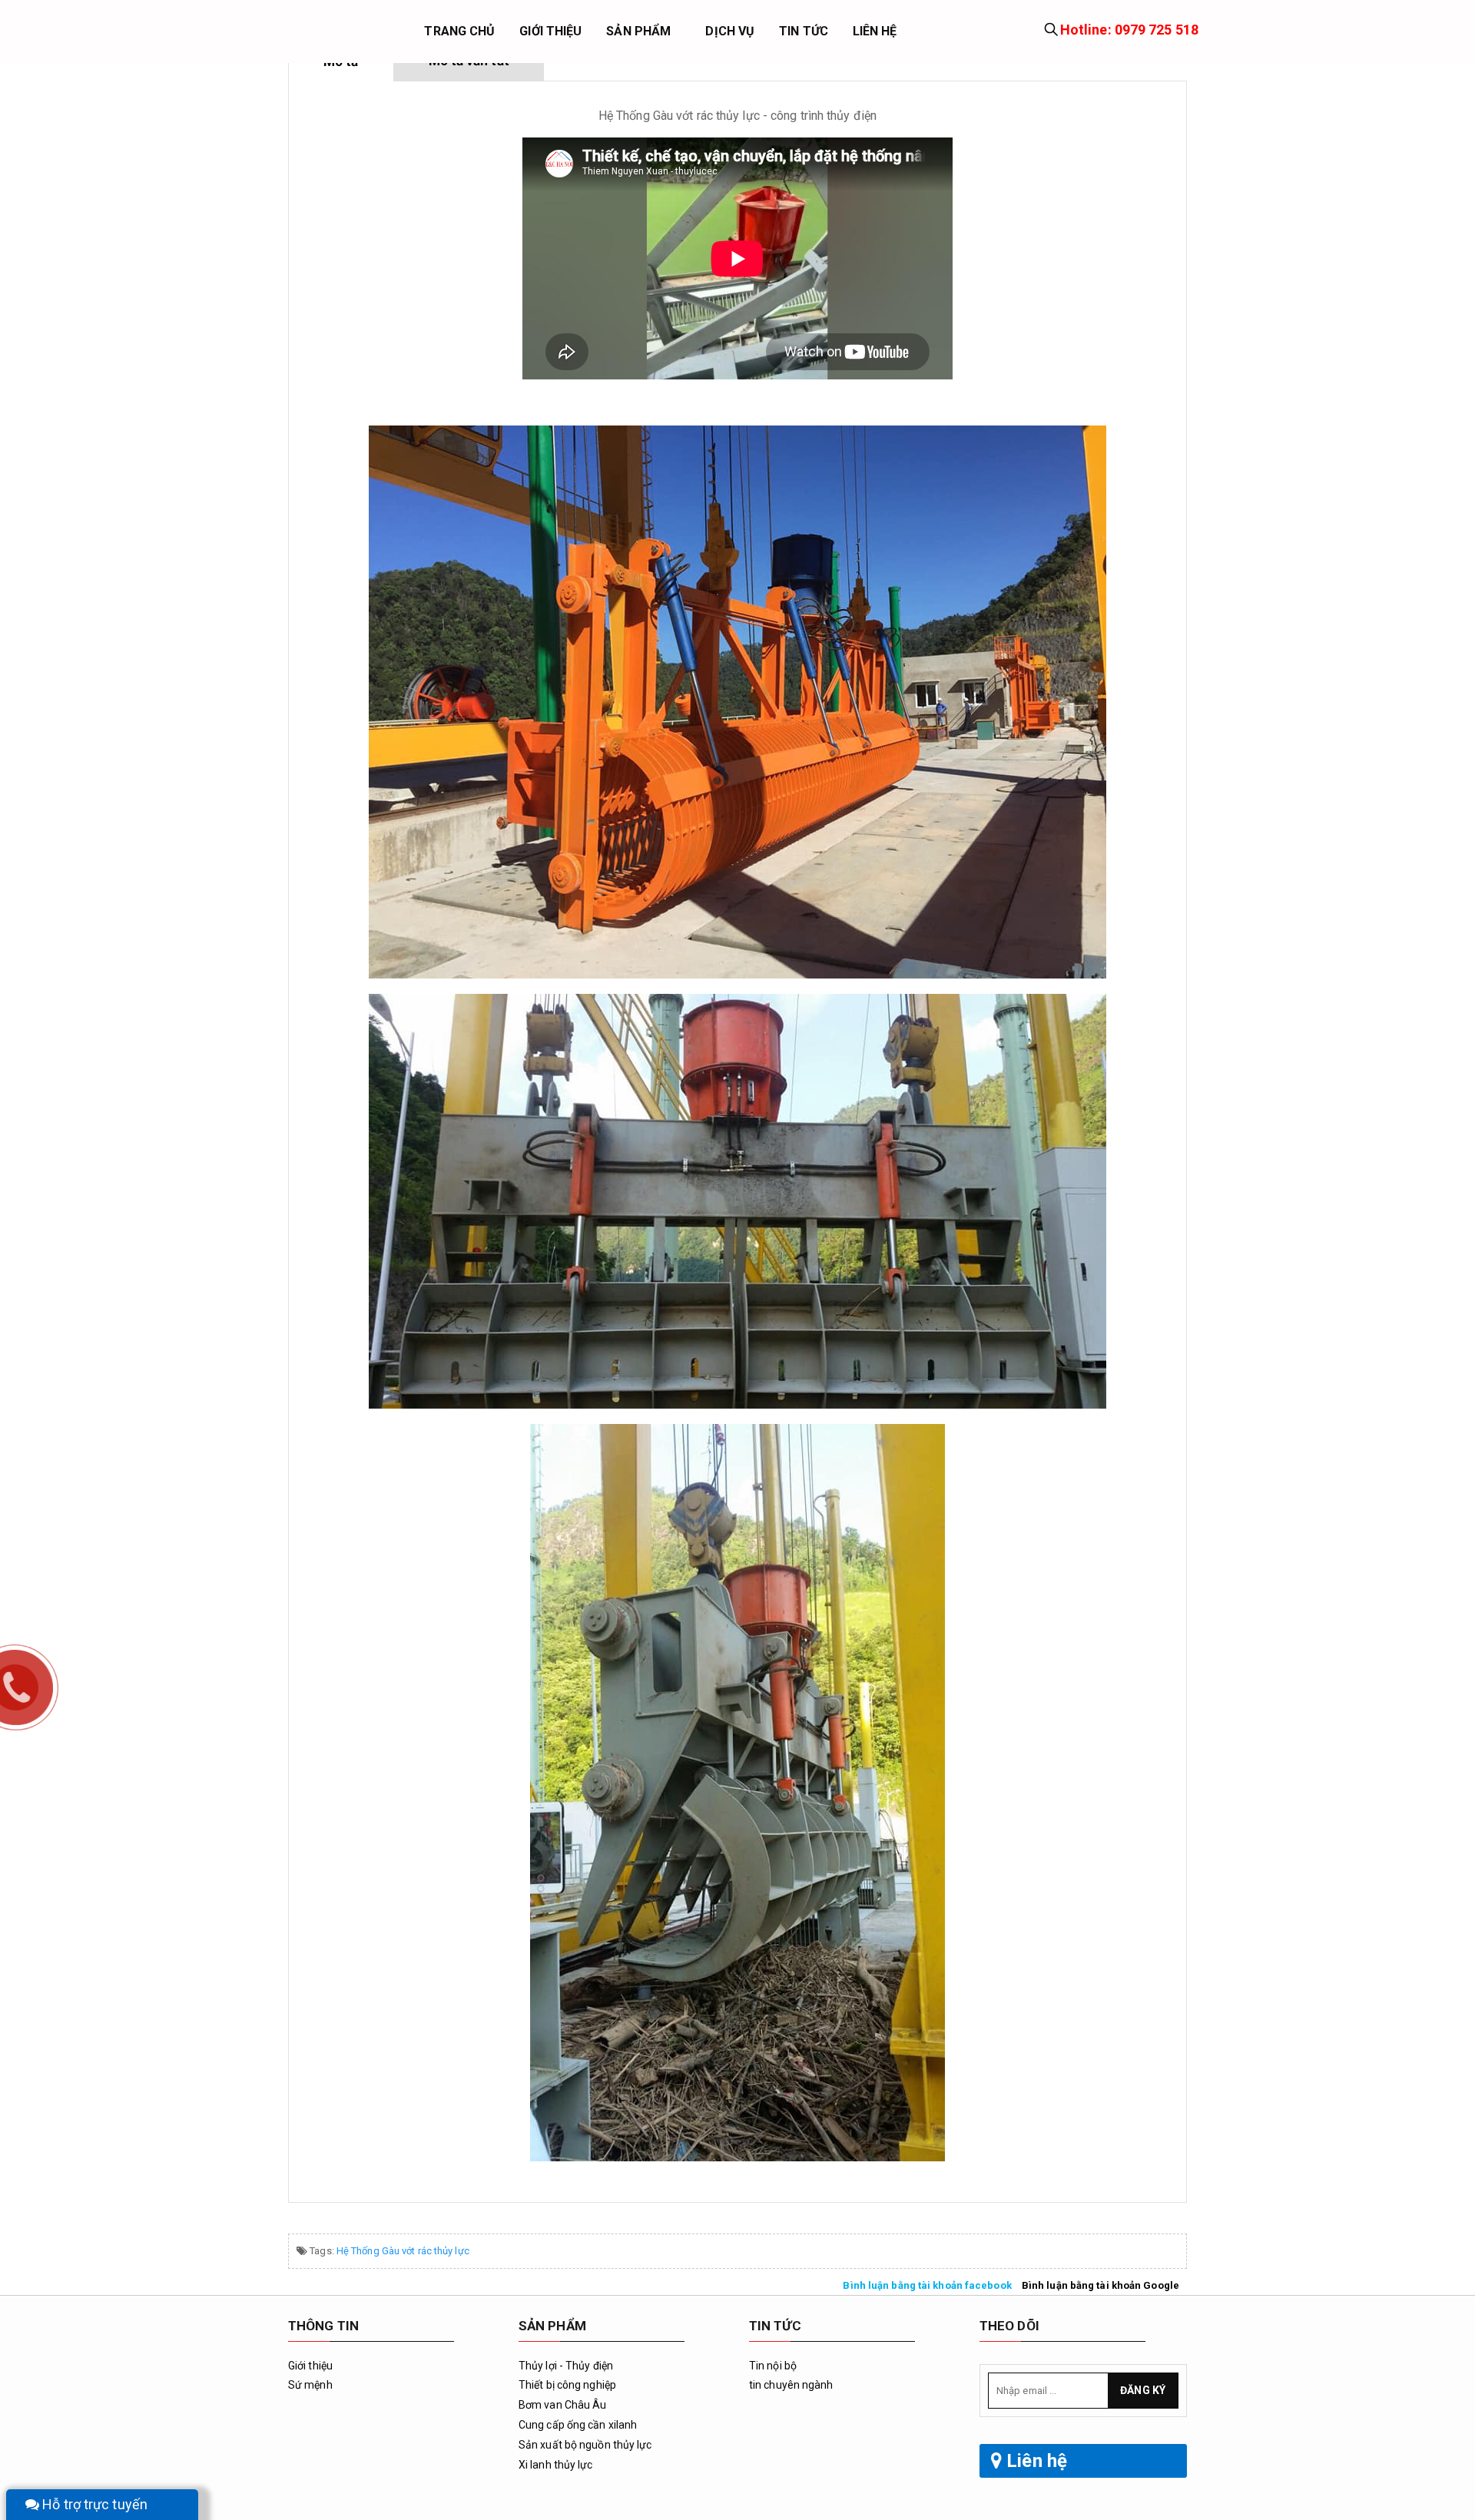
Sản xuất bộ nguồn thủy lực (585, 2445)
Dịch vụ (730, 31)
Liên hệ (875, 31)
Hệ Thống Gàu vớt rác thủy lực (403, 2251)
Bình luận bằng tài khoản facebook (927, 2285)
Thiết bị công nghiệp (567, 2385)
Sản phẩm (638, 31)
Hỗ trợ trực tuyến (93, 2504)
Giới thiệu (550, 31)
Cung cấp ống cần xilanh (578, 2425)
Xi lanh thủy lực (556, 2465)
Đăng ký (1143, 2390)
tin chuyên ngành (791, 2385)
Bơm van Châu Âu (563, 2405)
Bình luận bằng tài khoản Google (1100, 2285)
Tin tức (804, 31)
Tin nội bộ (773, 2366)
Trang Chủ (459, 31)
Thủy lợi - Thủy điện (566, 2366)
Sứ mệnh (310, 2385)
